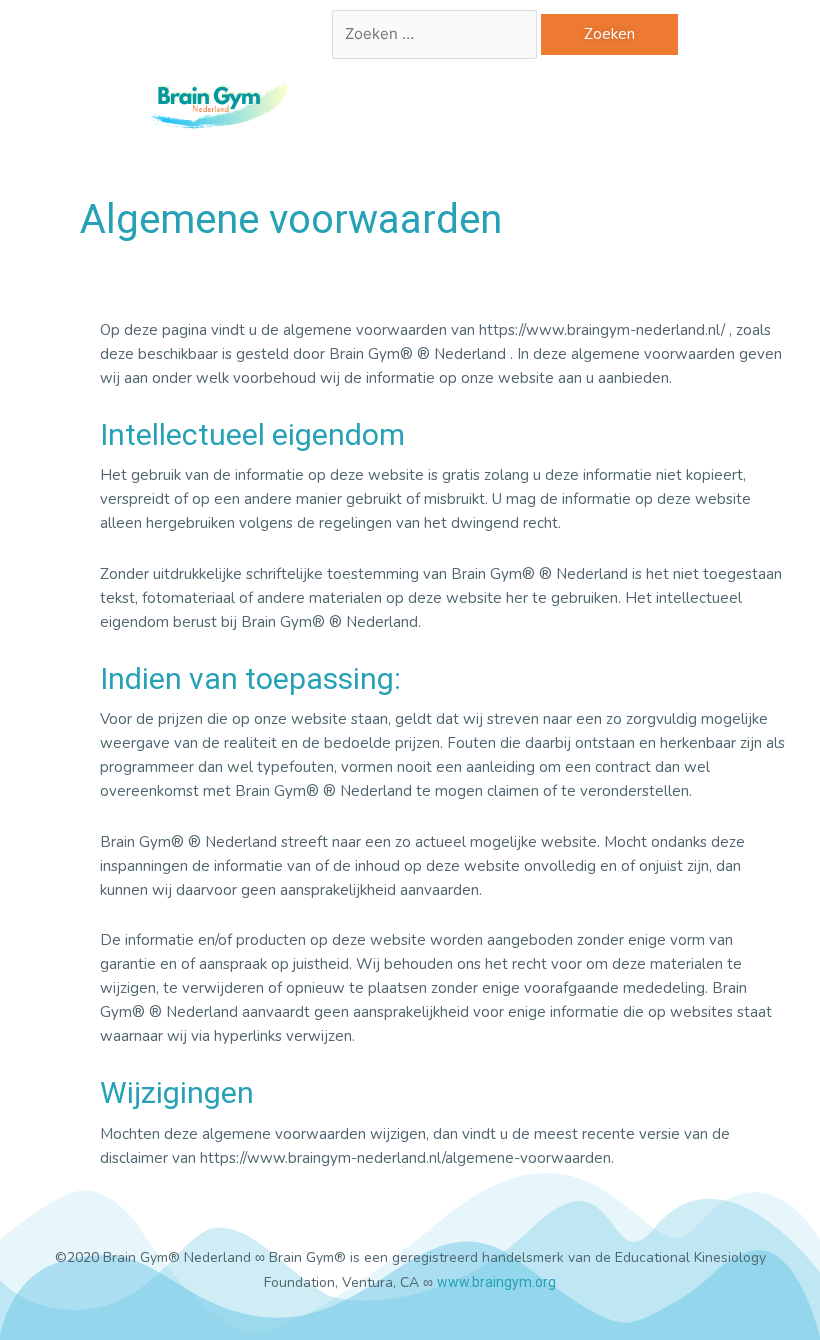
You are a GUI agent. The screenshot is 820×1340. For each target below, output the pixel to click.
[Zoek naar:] (436, 34)
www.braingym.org (496, 1282)
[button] (495, 105)
